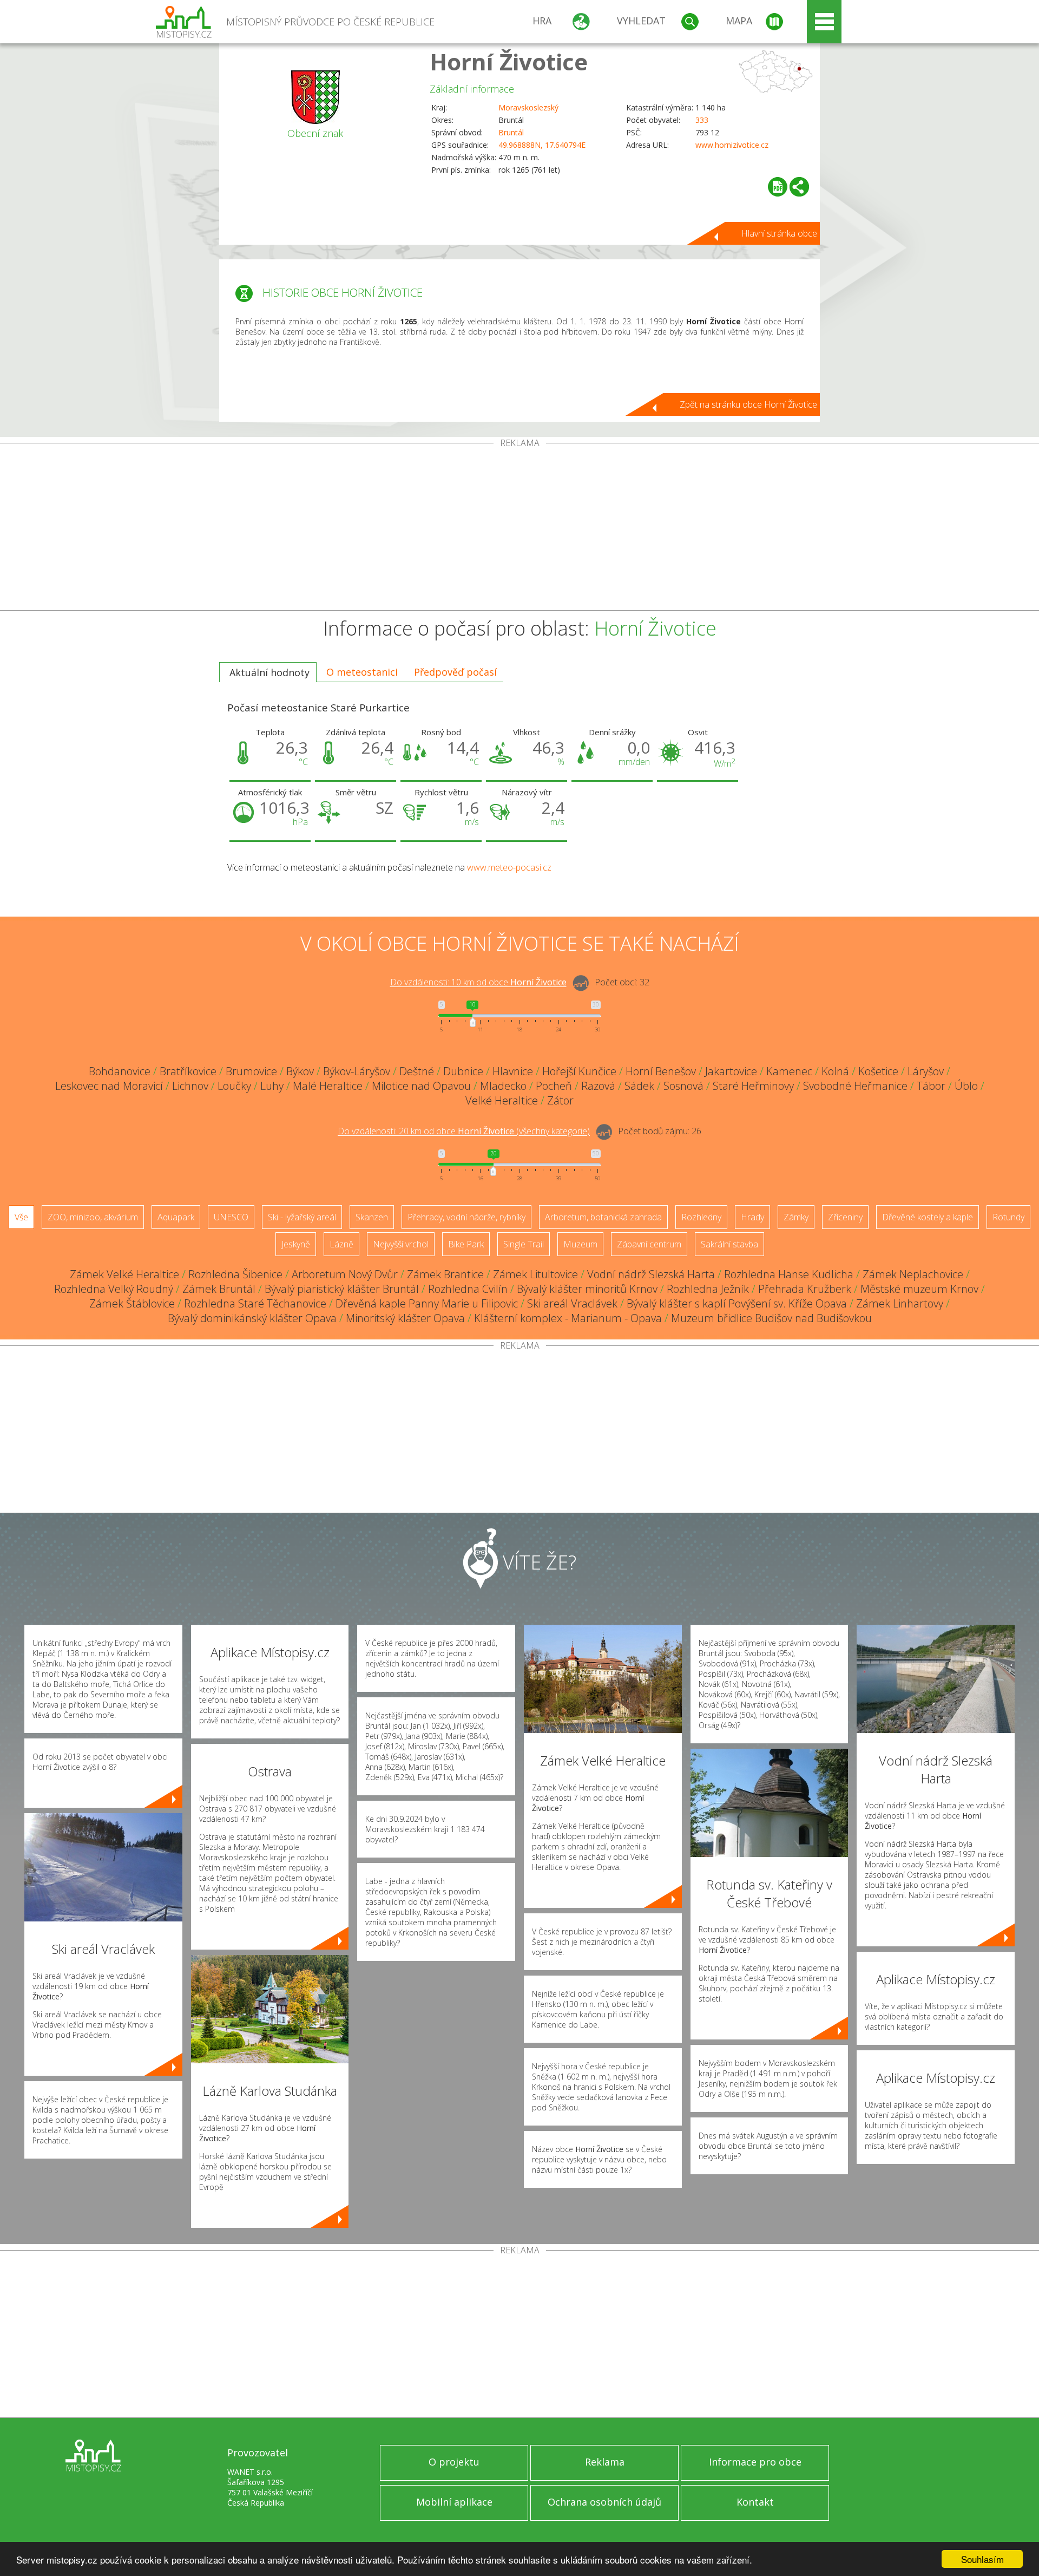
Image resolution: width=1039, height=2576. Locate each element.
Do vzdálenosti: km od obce (478, 983)
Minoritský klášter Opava (405, 1318)
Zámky (796, 1217)
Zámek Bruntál (219, 1289)
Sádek (639, 1086)
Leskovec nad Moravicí (109, 1086)
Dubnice (463, 1071)
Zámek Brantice (445, 1274)
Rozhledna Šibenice (235, 1274)
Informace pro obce (755, 2462)
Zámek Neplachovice (913, 1274)
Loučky (234, 1086)
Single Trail (524, 1244)
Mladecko (503, 1086)
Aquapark (176, 1217)
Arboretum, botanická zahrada (603, 1217)
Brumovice (251, 1071)
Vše (21, 1217)
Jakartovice (731, 1071)
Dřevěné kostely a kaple (928, 1217)
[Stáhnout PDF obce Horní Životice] (778, 187)
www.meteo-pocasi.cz (509, 867)
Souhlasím (982, 2559)
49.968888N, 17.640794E (542, 145)
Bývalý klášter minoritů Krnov (587, 1289)
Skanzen (372, 1217)
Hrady (752, 1217)
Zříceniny (845, 1217)
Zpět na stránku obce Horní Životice (748, 404)
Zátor (560, 1100)
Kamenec (789, 1071)
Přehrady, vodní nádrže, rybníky (466, 1217)
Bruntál (511, 132)
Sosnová (683, 1086)
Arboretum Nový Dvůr (345, 1274)
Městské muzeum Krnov (919, 1289)
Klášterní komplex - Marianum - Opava (568, 1318)
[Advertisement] (519, 529)
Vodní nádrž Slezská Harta (651, 1274)
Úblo (966, 1086)
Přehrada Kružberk (805, 1289)
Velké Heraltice (502, 1100)
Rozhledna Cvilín (468, 1289)
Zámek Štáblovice (132, 1303)
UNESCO (231, 1217)
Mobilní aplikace (454, 2502)
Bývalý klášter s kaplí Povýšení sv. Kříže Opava (737, 1303)
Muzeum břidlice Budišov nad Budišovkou (771, 1318)
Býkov (300, 1071)
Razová (598, 1086)
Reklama (605, 2462)
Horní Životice (509, 61)
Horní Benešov (661, 1071)
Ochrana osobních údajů (604, 2502)
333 (702, 120)
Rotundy (1008, 1217)
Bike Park (466, 1244)
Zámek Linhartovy (900, 1303)
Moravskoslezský (528, 107)
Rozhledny (701, 1217)
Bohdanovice (120, 1071)
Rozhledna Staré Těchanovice (255, 1303)
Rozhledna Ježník (708, 1289)
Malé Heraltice (328, 1086)
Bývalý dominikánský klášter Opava (252, 1318)
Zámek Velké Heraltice (124, 1274)
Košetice (878, 1071)
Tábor (931, 1086)
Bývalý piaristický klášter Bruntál (342, 1289)
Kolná (835, 1071)
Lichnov (190, 1086)
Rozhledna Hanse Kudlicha (789, 1274)
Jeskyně (296, 1244)
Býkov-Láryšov (357, 1071)
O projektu (454, 2462)
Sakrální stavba (729, 1244)
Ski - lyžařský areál (302, 1217)
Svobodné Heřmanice (855, 1086)
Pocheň (554, 1086)
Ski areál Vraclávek (572, 1303)
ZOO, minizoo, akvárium (93, 1217)
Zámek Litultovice (535, 1274)
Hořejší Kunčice (579, 1071)
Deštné (417, 1071)
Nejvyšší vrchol (401, 1244)
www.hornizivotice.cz (732, 145)
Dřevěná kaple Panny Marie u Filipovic (427, 1303)
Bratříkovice (188, 1071)
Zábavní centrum (649, 1244)
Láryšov (926, 1071)
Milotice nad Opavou (421, 1086)
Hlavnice (513, 1071)
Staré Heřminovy (753, 1086)
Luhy (272, 1086)
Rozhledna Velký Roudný (114, 1289)
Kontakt (755, 2502)
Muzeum (580, 1244)
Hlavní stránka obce (779, 233)
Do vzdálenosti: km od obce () (464, 1132)
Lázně (341, 1244)
